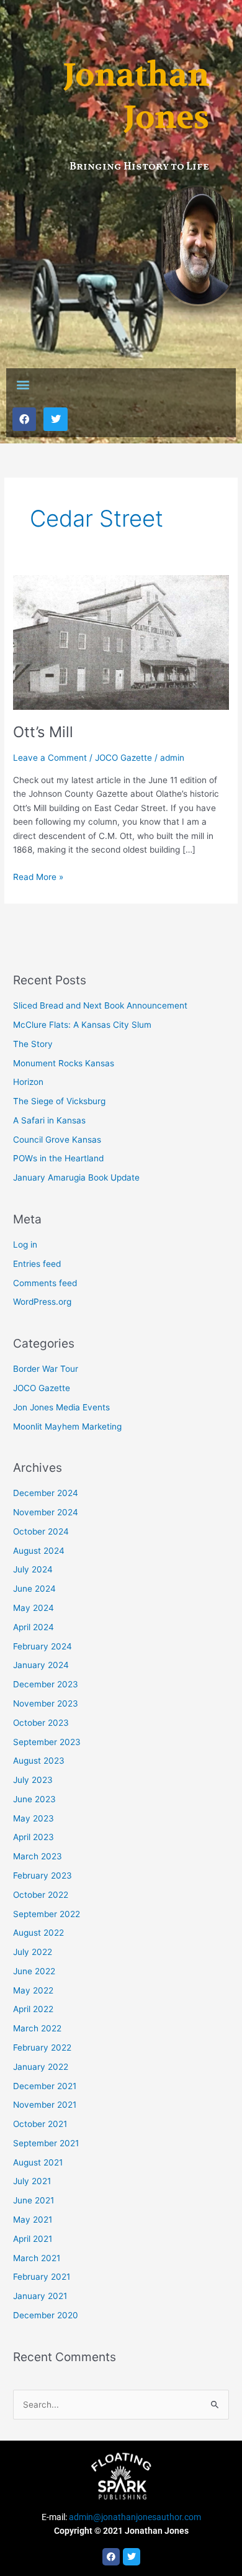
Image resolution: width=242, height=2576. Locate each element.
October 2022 (41, 1895)
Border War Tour (46, 1369)
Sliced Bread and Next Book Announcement (100, 1005)
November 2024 (46, 1512)
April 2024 (34, 1627)
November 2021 (45, 2105)
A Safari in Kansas (49, 1120)
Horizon (28, 1082)
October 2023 (41, 1723)
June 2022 (34, 1971)
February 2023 (43, 1875)
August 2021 (38, 2162)
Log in (25, 1245)
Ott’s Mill (43, 732)
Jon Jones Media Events (61, 1407)
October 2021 (40, 2124)
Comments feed (45, 1283)
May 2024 (34, 1608)
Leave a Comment (50, 758)
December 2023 (46, 1684)
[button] (23, 385)
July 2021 (32, 2181)
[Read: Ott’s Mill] (121, 642)
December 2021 (45, 2086)
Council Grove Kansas (57, 1140)
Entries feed (37, 1264)
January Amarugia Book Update (76, 1177)
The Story (33, 1044)
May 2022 (33, 1990)
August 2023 (39, 1761)
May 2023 (34, 1818)
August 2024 (39, 1551)
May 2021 (33, 2220)
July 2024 (33, 1569)
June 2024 (34, 1589)
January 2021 (40, 2296)
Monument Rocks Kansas (64, 1063)
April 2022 (33, 2009)
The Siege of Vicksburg (59, 1101)
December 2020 (46, 2315)
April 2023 (34, 1837)
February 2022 (42, 2048)
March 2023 (38, 1856)
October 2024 (41, 1531)
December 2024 (46, 1493)
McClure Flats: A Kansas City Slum (82, 1025)
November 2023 (46, 1703)
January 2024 (41, 1665)
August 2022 (38, 1933)
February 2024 (43, 1646)
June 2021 (34, 2200)
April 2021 (33, 2239)
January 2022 (41, 2067)
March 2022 (37, 2028)
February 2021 (42, 2277)
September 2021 (46, 2143)
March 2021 (37, 2258)
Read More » (38, 876)
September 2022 (47, 1914)
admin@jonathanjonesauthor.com (135, 2517)
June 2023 (34, 1799)
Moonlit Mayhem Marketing (67, 1426)
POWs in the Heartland (58, 1158)
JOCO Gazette (123, 758)
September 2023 (47, 1742)
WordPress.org (42, 1302)
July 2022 (33, 1952)
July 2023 (33, 1780)
